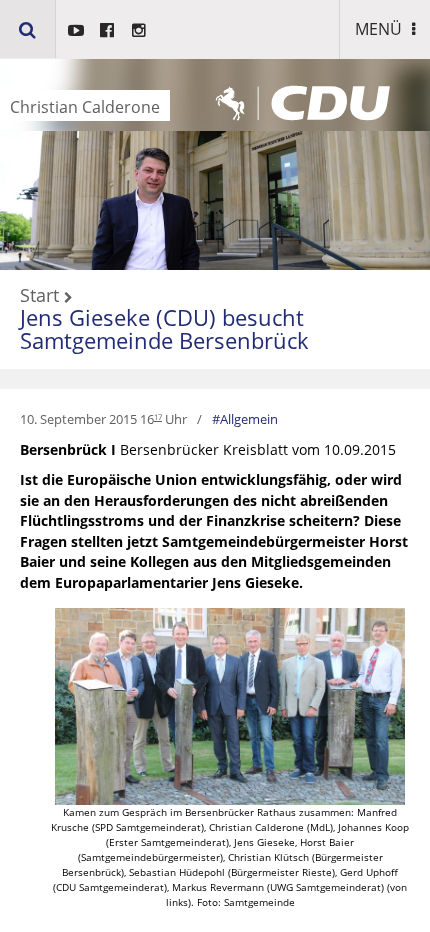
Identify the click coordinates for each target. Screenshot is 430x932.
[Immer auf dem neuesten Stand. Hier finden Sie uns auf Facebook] (107, 30)
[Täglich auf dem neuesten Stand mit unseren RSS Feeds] (139, 30)
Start (39, 296)
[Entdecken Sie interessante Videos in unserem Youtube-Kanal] (76, 30)
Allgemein (249, 419)
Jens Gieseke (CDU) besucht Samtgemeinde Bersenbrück (164, 328)
